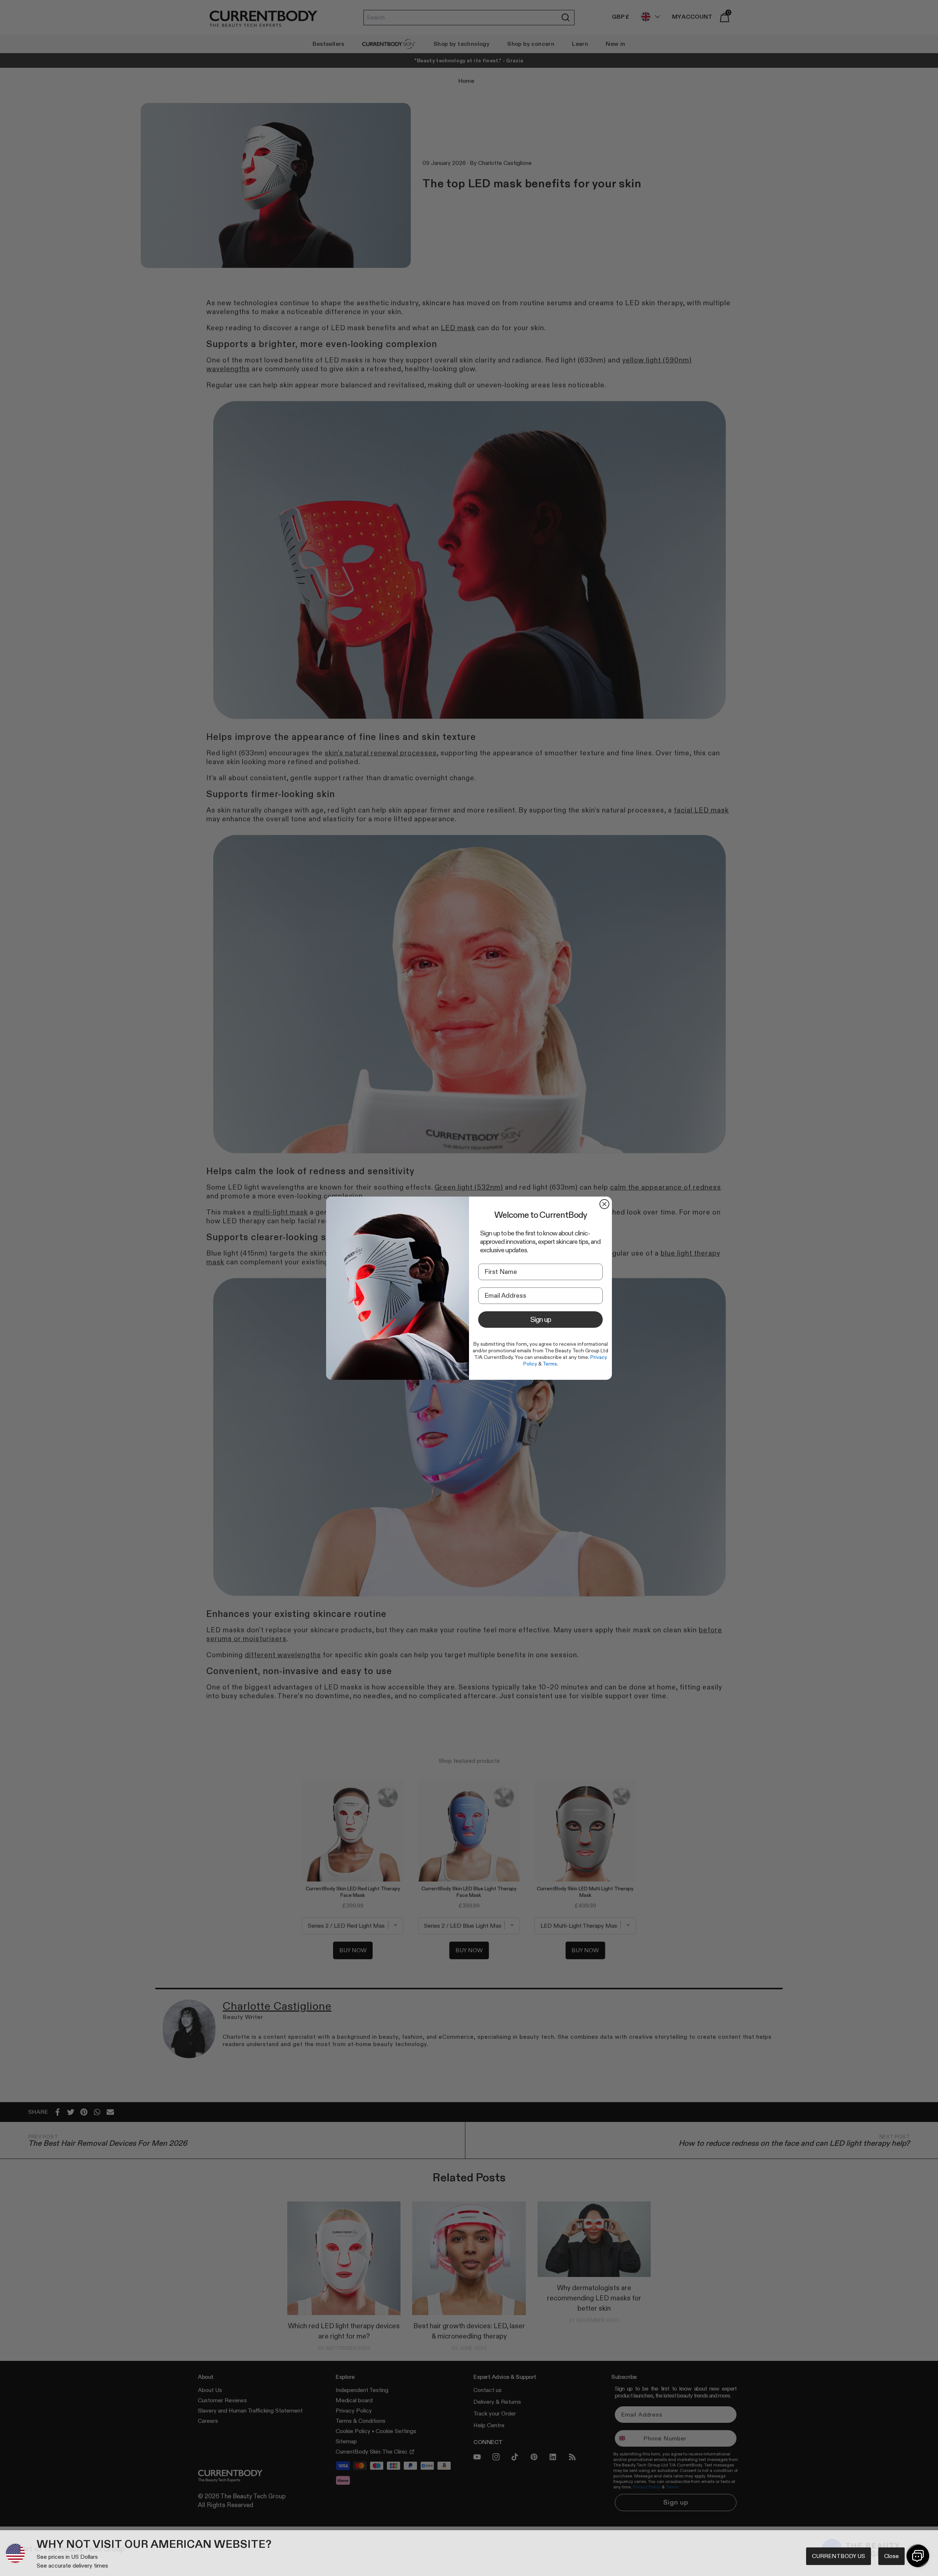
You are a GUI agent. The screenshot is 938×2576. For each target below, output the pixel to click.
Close (891, 2556)
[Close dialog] (604, 1204)
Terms (550, 1364)
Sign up (541, 1319)
